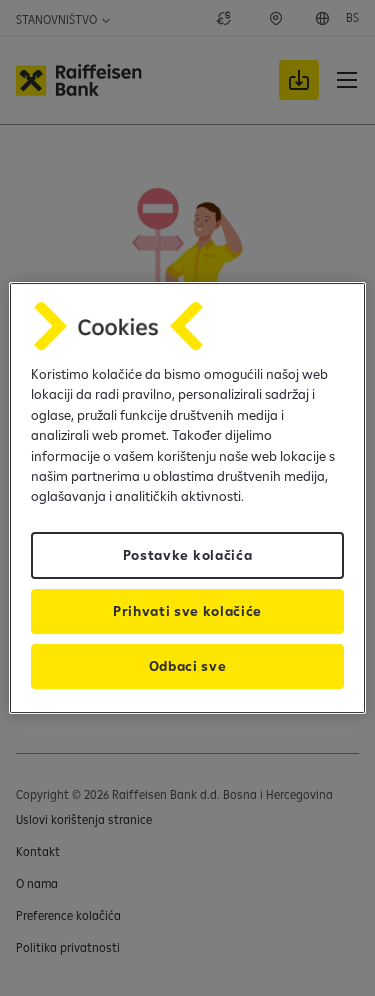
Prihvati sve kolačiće (187, 611)
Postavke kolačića (188, 555)
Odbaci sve (188, 666)
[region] (187, 498)
